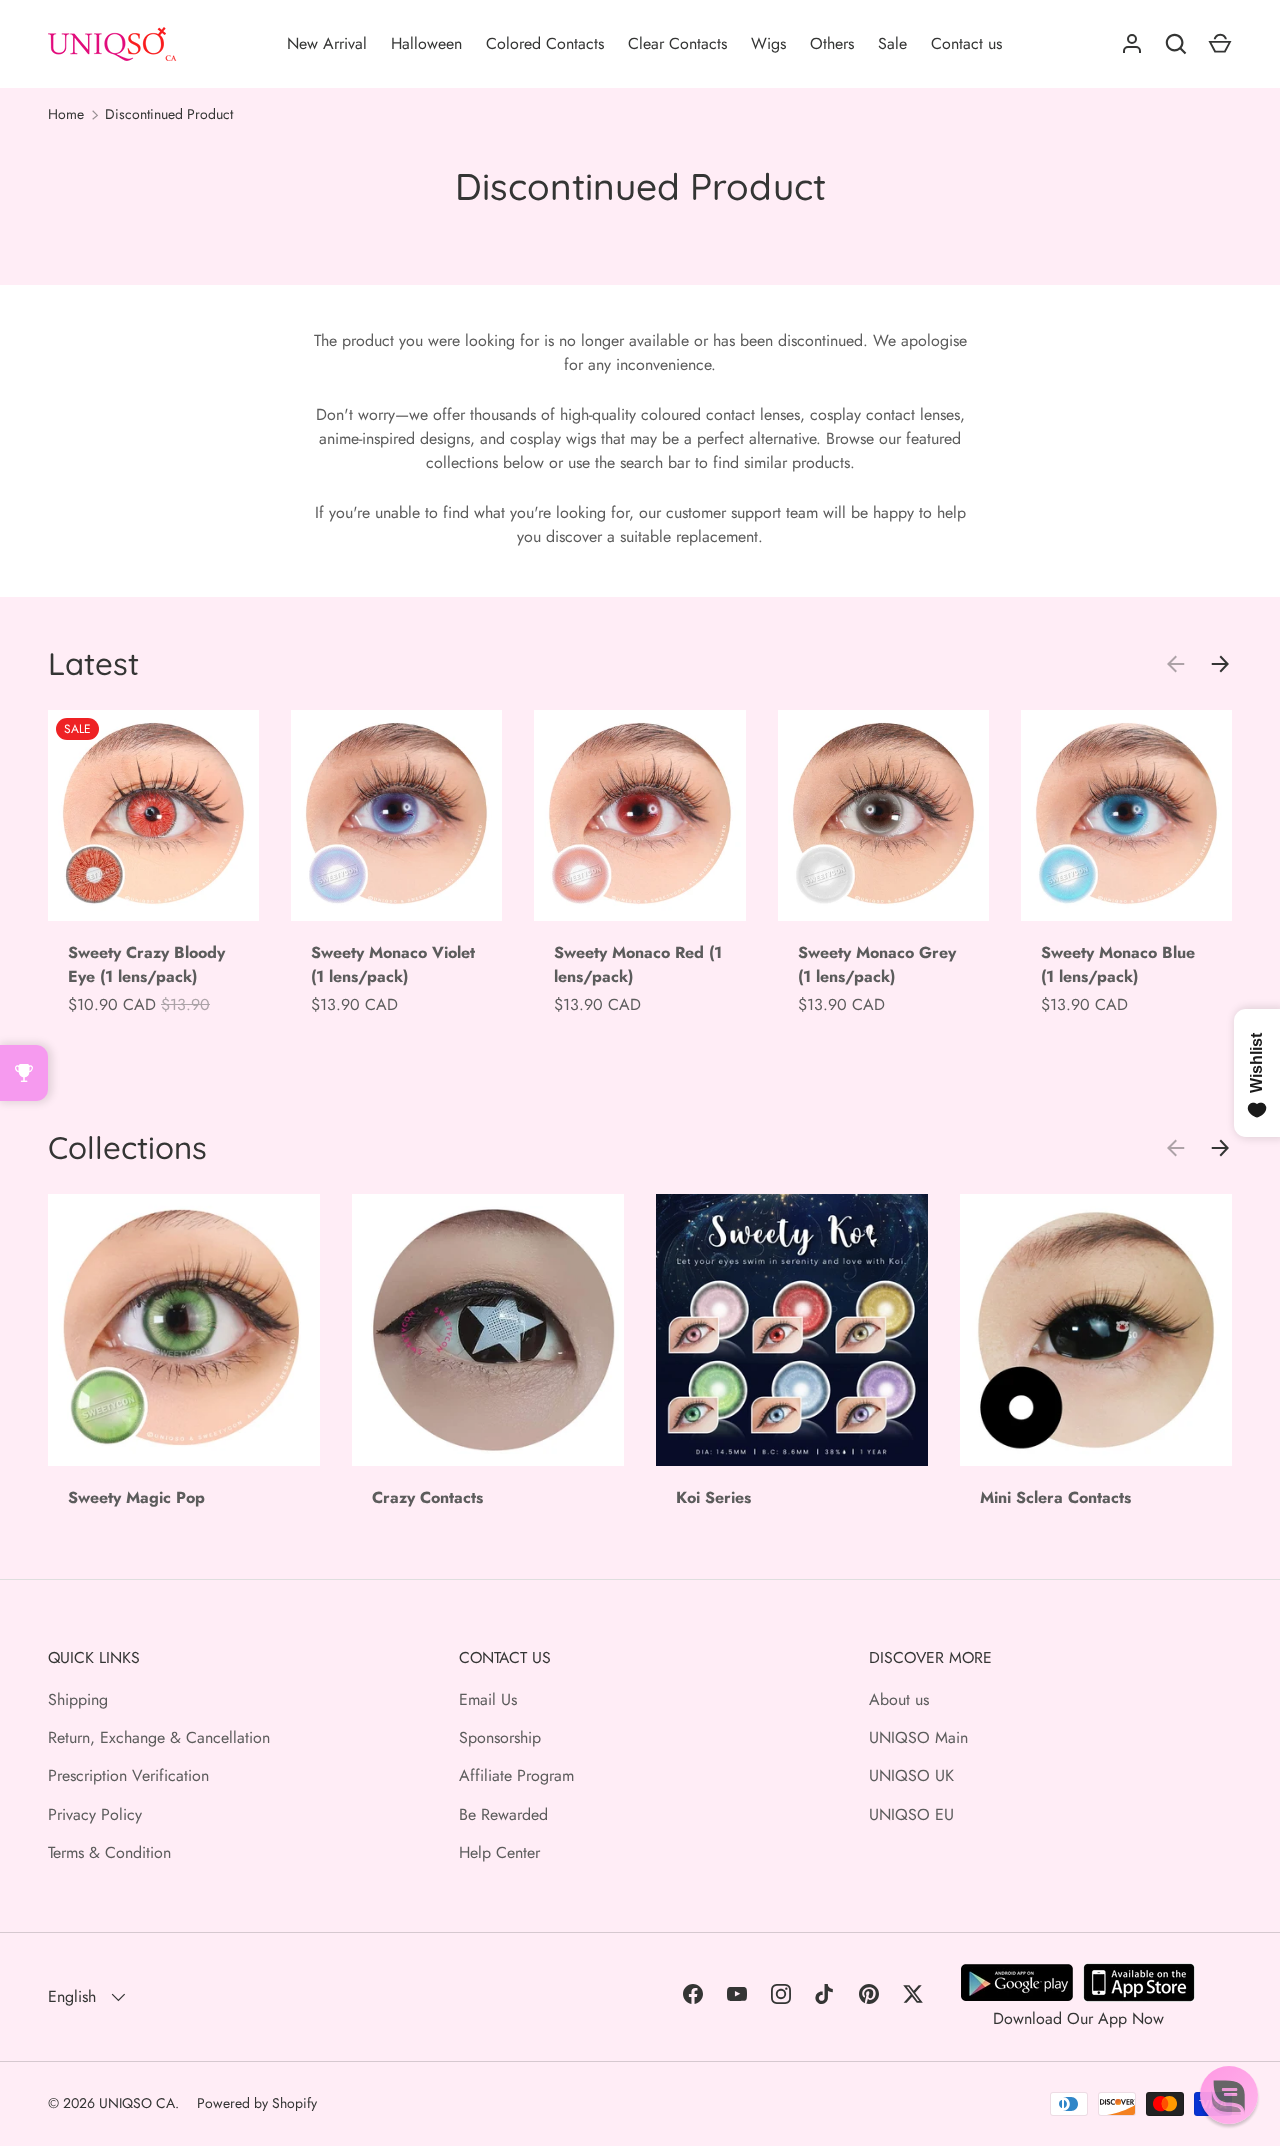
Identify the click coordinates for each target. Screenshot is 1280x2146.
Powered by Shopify (257, 2103)
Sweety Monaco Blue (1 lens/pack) (1118, 964)
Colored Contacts (545, 43)
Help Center (499, 1852)
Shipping (78, 1699)
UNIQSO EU (911, 1814)
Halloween (426, 43)
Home (66, 114)
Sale (892, 43)
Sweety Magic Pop (136, 1497)
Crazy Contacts (427, 1497)
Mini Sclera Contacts (1055, 1497)
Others (832, 43)
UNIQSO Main (918, 1737)
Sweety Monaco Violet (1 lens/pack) (393, 964)
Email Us (488, 1699)
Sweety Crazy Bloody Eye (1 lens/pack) (146, 964)
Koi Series (713, 1497)
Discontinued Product (169, 114)
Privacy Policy (95, 1814)
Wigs (768, 43)
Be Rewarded (503, 1814)
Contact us (966, 43)
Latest (93, 663)
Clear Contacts (677, 43)
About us (899, 1699)
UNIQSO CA (137, 2103)
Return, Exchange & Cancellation (159, 1737)
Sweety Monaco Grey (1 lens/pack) (877, 964)
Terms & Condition (109, 1852)
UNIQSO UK (911, 1775)
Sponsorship (500, 1737)
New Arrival (327, 43)
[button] (1229, 2095)
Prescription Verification (128, 1775)
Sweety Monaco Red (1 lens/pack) (638, 964)
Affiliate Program (516, 1775)
